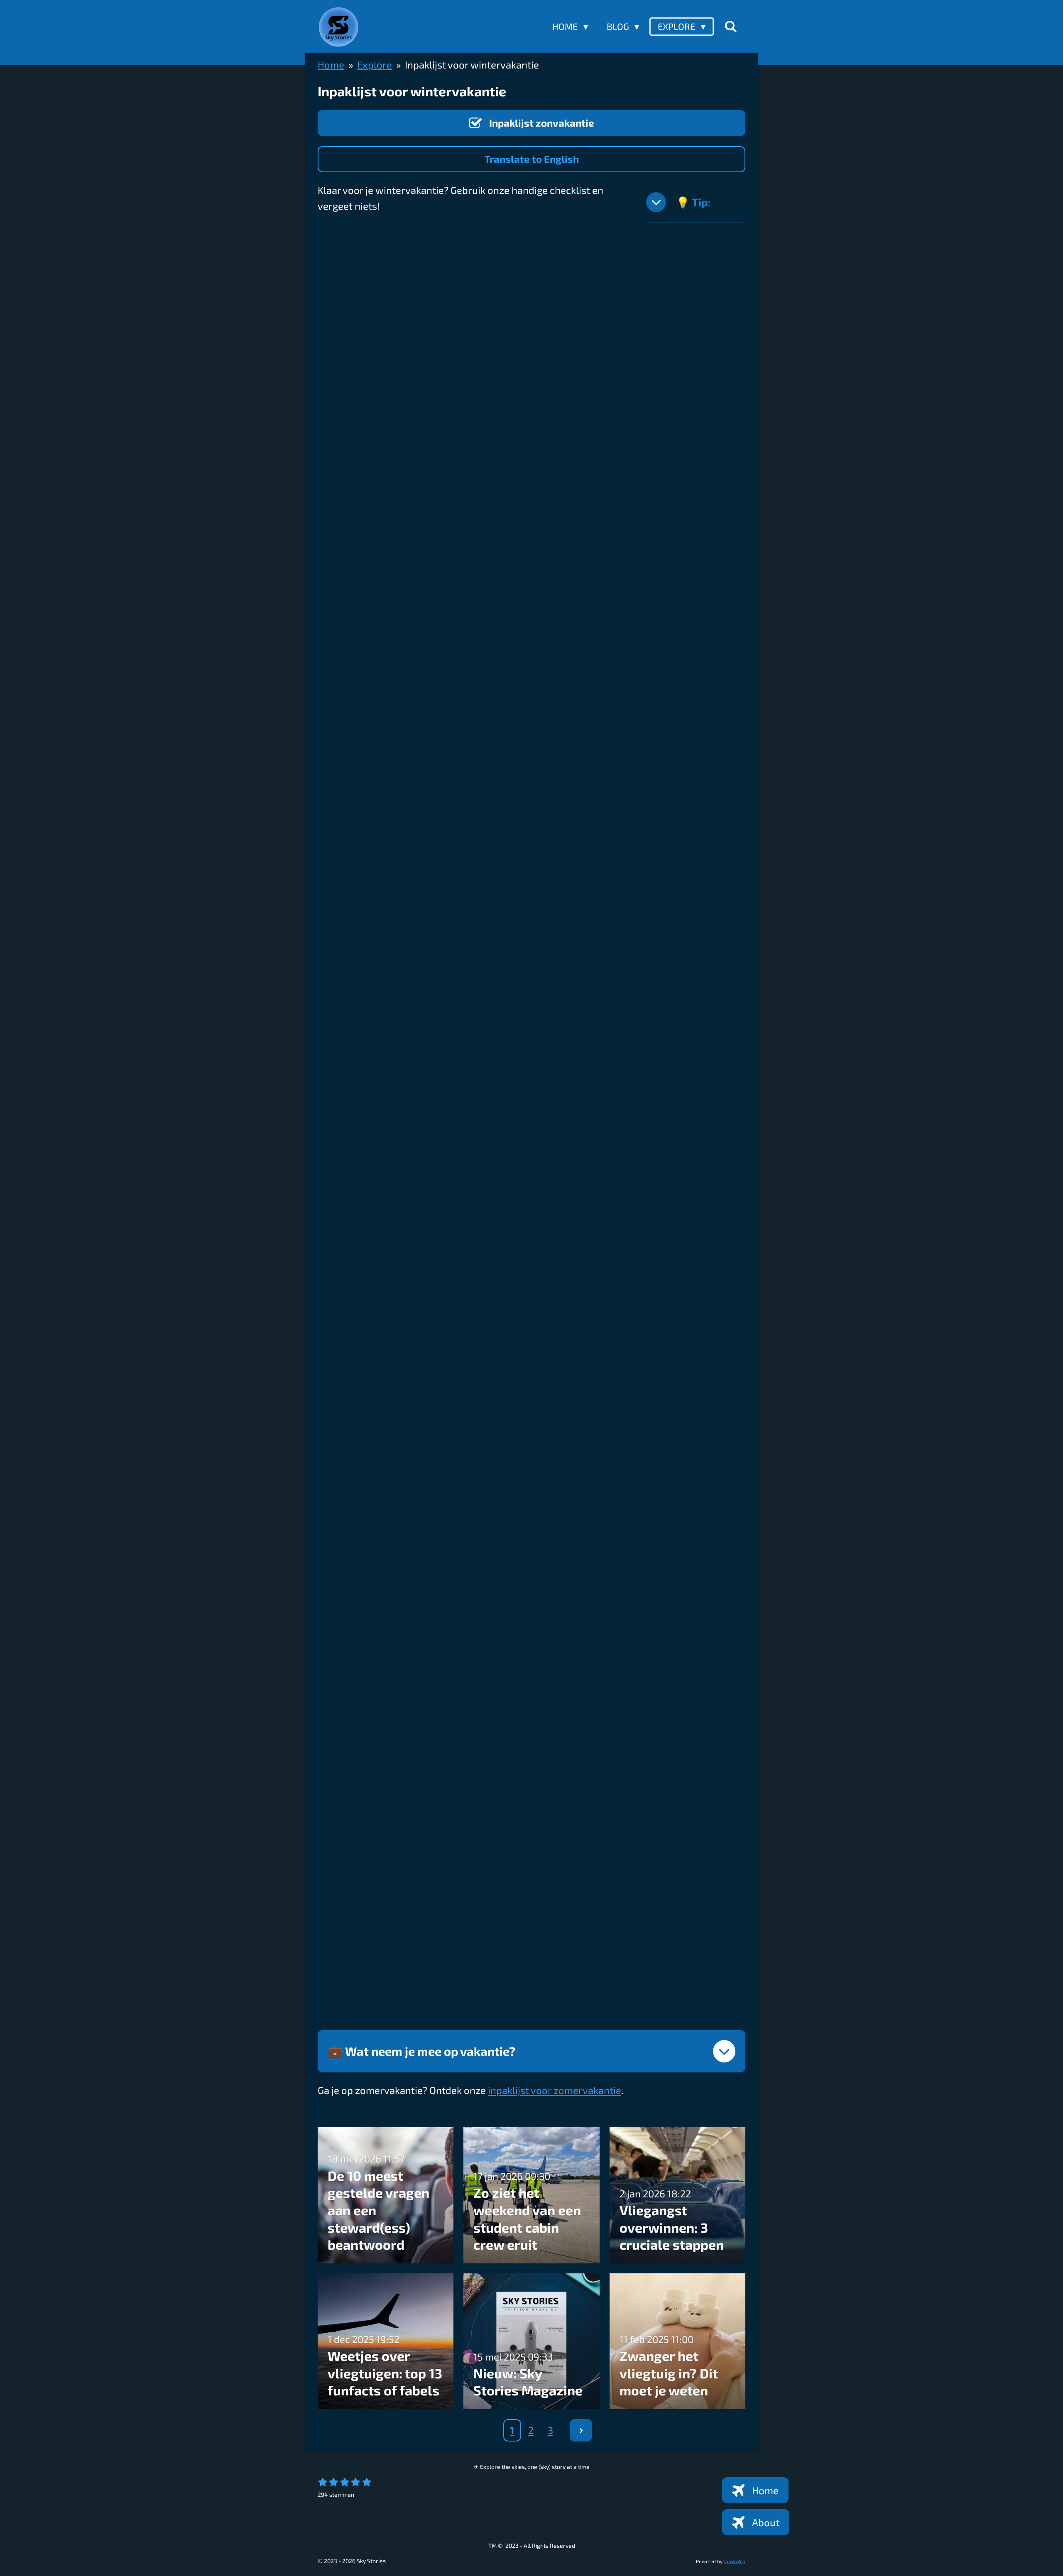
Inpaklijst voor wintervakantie (472, 65)
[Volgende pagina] (581, 2430)
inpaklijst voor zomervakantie (555, 2090)
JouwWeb (735, 2561)
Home (331, 65)
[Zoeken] (731, 26)
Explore (375, 65)
